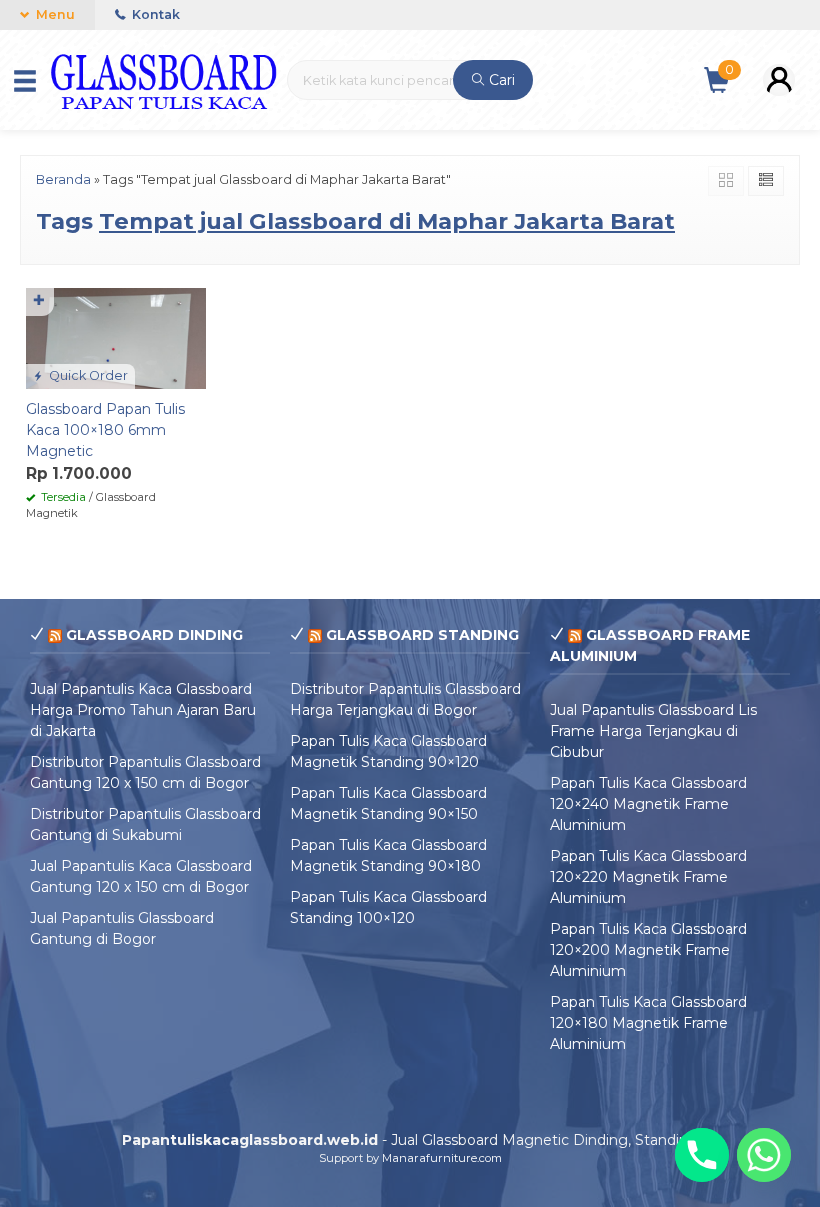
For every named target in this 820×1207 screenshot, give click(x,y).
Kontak (154, 14)
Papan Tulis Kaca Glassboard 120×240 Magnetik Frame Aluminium (648, 804)
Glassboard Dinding (154, 635)
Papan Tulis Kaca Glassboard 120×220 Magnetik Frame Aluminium (648, 877)
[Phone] (702, 1155)
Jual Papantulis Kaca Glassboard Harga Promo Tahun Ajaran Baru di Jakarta (143, 710)
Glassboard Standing (422, 635)
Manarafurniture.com (442, 1158)
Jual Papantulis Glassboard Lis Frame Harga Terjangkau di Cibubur (653, 731)
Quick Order (87, 375)
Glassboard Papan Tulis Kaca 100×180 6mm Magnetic (105, 430)
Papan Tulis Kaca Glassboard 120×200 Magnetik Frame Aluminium (648, 950)
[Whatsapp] (764, 1155)
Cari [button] (500, 80)
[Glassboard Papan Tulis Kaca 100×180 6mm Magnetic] (116, 337)
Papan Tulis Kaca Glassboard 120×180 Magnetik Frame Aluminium (648, 1023)
